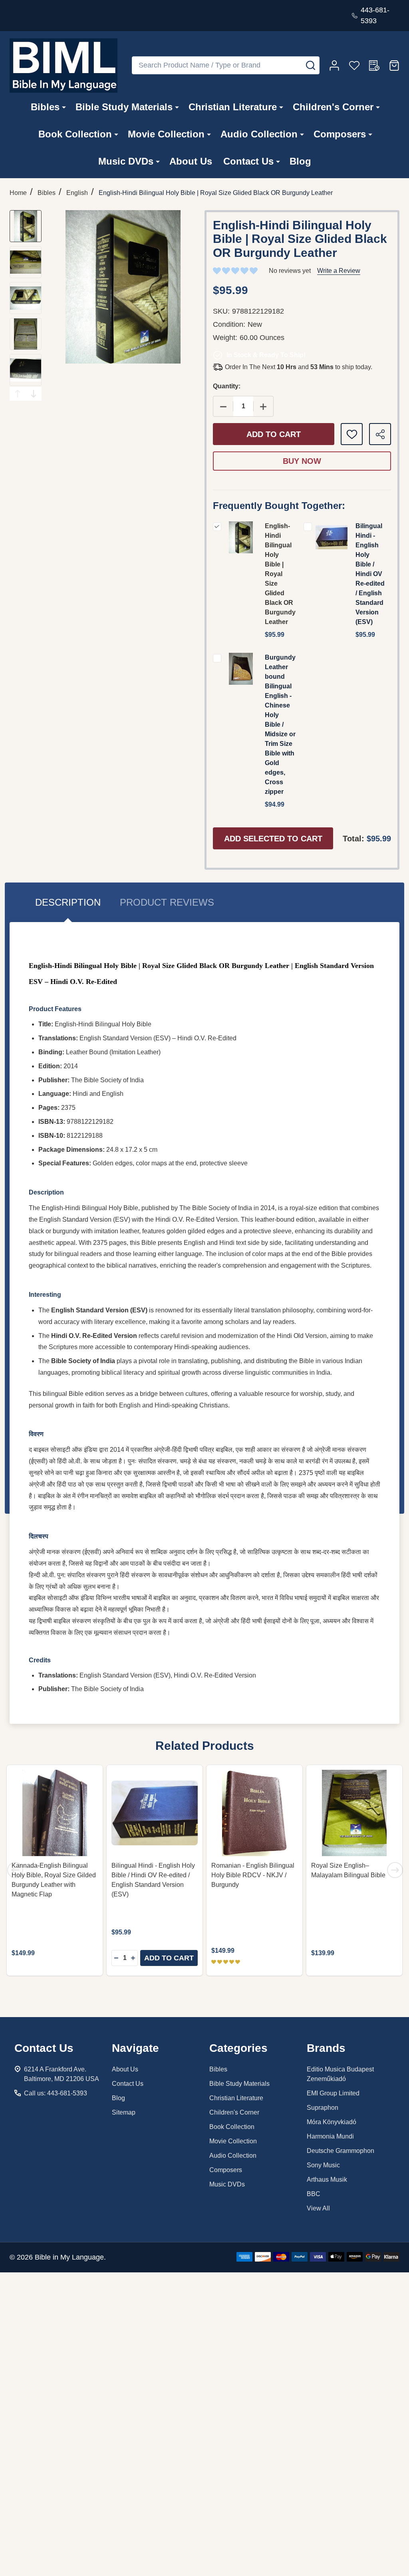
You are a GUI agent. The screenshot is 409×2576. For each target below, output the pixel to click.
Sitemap (124, 2112)
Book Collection (75, 134)
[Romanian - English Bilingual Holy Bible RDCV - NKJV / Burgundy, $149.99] (254, 1813)
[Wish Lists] (354, 66)
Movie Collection (166, 134)
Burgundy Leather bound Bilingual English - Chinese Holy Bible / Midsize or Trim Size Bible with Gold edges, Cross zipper (280, 724)
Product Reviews (167, 902)
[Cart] (394, 66)
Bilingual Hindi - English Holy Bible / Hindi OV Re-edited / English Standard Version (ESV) (370, 574)
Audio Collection (259, 134)
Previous (18, 394)
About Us (191, 161)
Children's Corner (333, 107)
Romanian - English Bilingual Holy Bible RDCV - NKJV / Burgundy (253, 1875)
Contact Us (248, 161)
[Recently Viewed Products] (374, 66)
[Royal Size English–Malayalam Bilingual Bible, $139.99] (354, 1813)
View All (318, 2208)
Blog (300, 161)
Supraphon (323, 2108)
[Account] (334, 66)
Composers (340, 134)
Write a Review (339, 271)
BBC (314, 2194)
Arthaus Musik (327, 2179)
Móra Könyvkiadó (332, 2122)
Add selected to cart (273, 839)
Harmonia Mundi (330, 2136)
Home (18, 193)
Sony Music (323, 2165)
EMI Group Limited (333, 2093)
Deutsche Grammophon (341, 2151)
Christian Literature (233, 107)
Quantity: (227, 386)
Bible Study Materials (124, 107)
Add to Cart (274, 434)
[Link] (64, 66)
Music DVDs (126, 161)
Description (68, 902)
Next (34, 394)
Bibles (45, 107)
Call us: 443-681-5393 (56, 2093)
